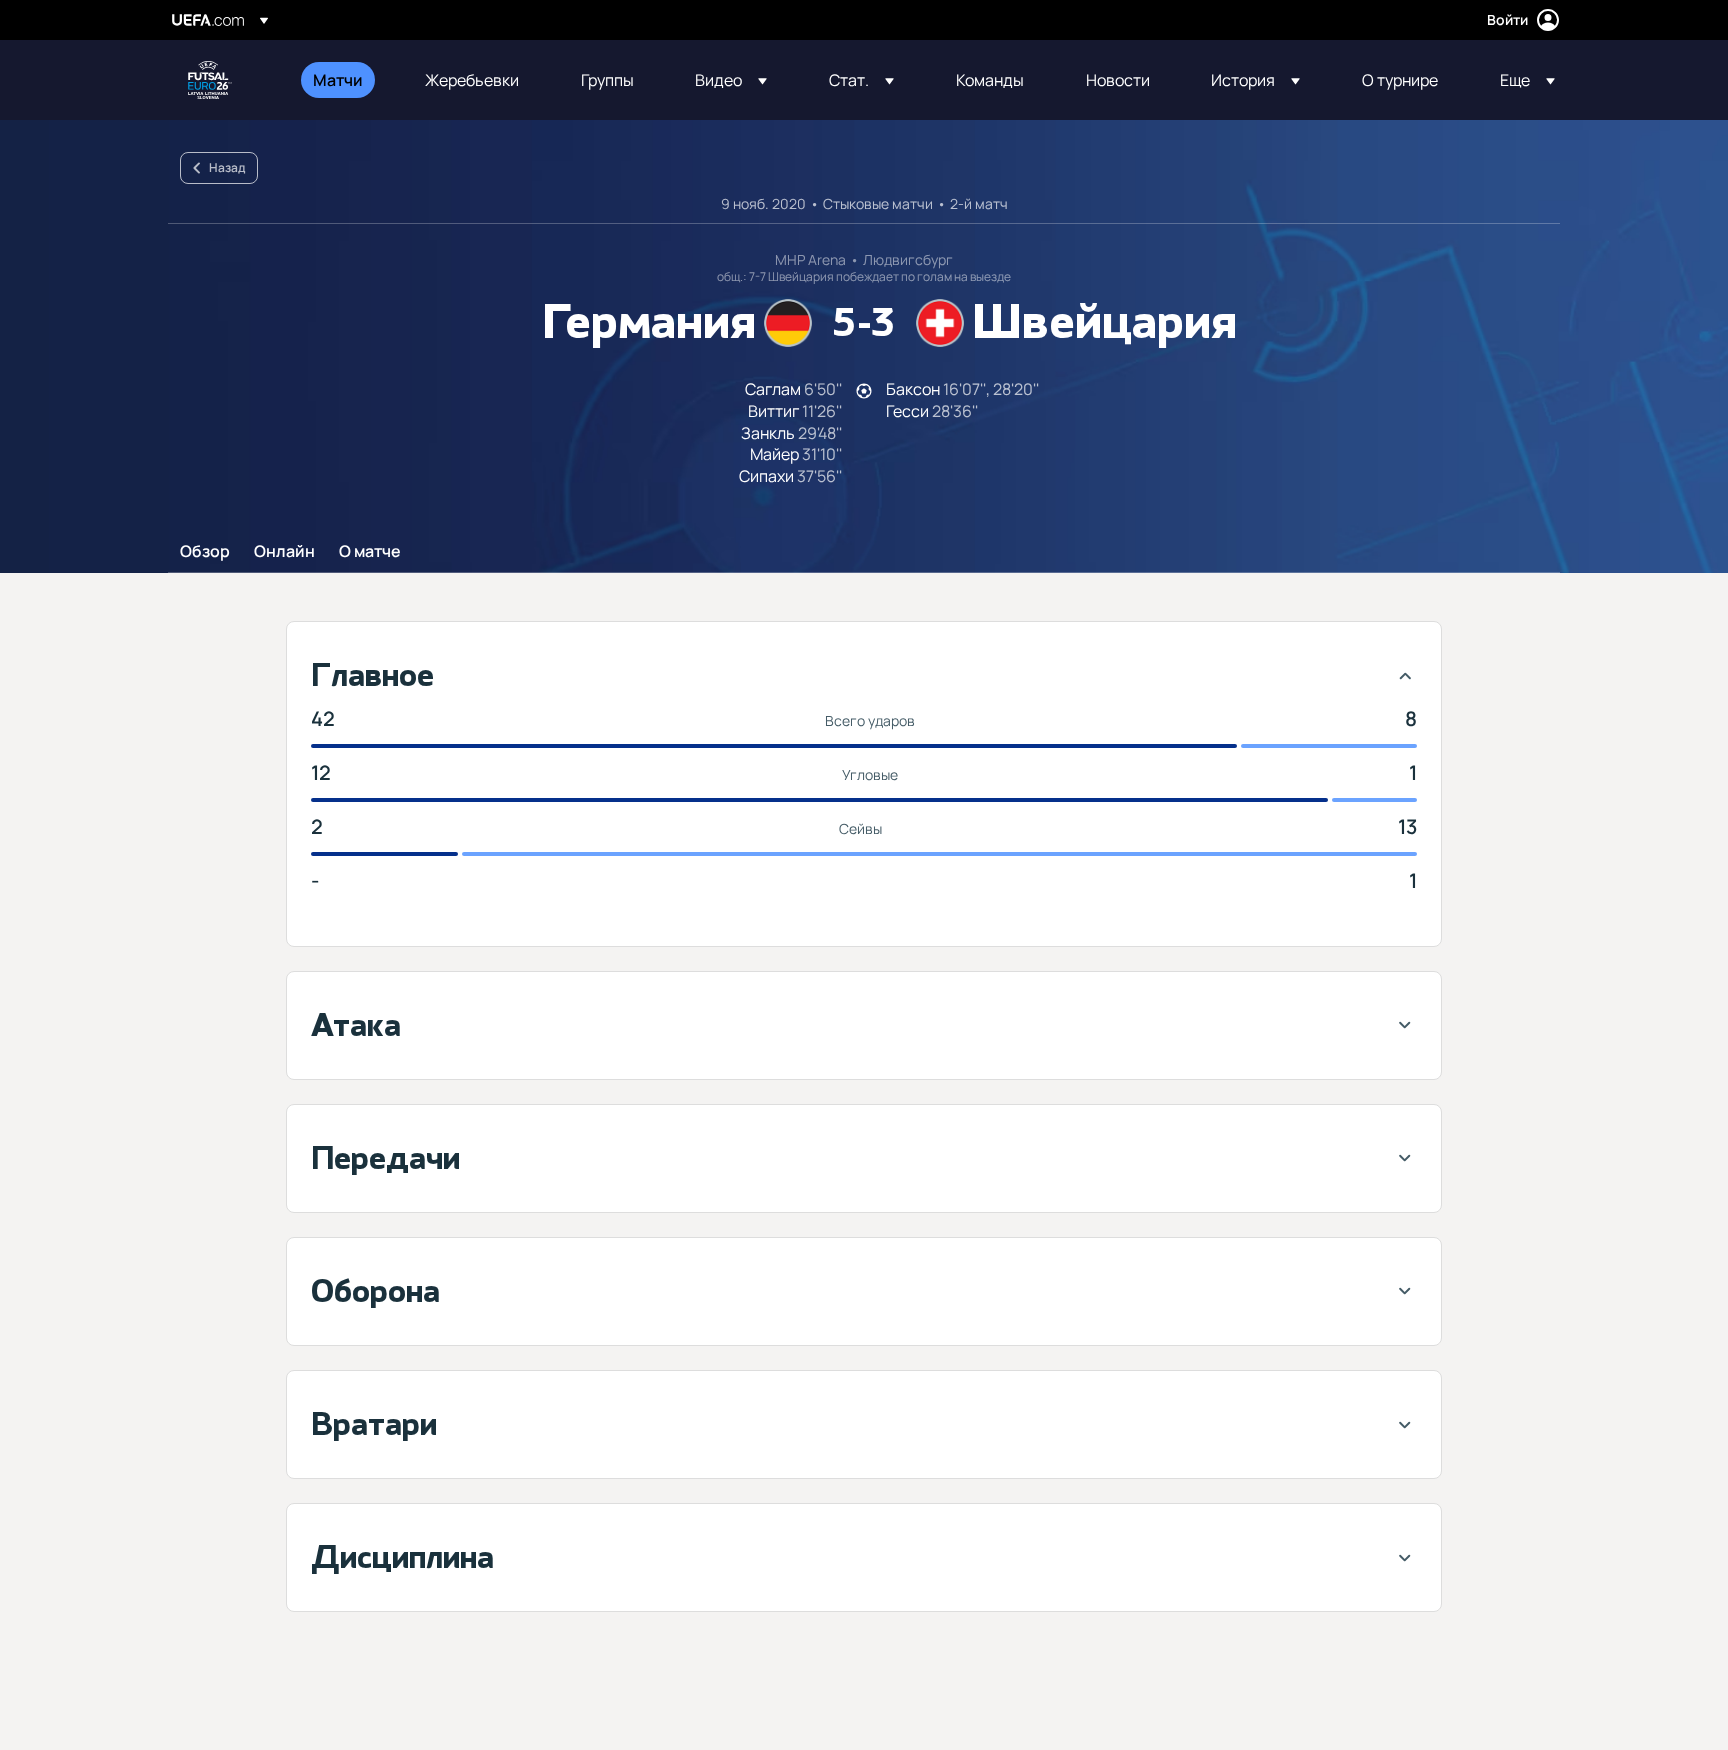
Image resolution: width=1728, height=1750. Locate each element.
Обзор (205, 552)
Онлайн (284, 552)
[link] (338, 80)
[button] (731, 80)
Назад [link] (227, 167)
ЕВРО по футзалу (210, 80)
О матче (370, 552)
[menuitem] (344, 80)
